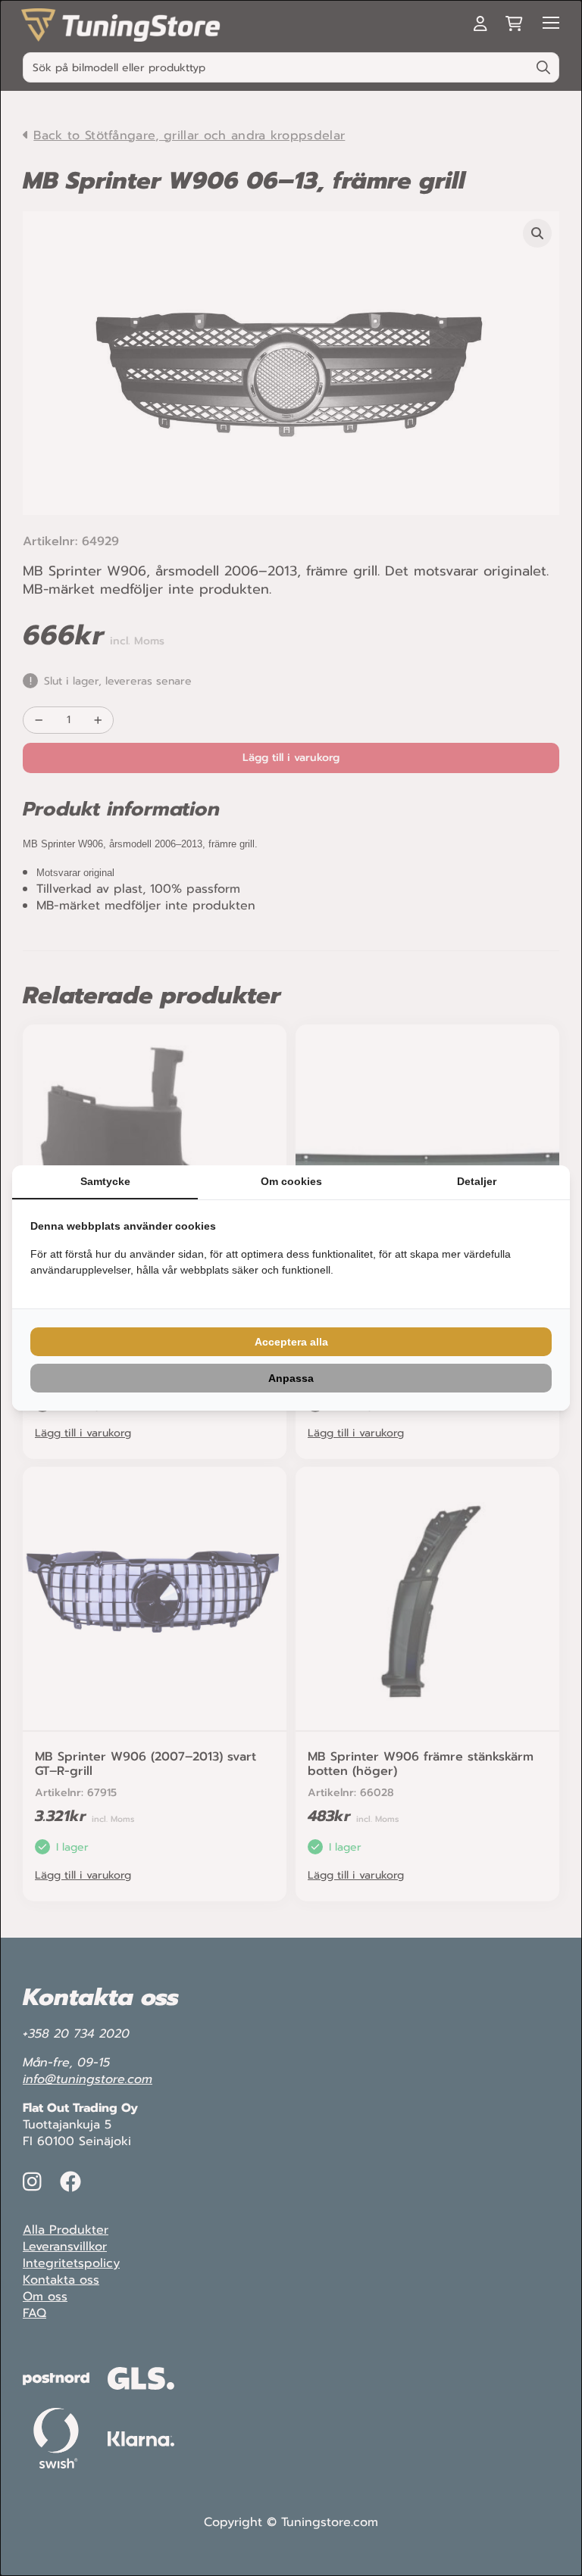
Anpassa (291, 1378)
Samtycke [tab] (105, 1181)
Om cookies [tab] (291, 1181)
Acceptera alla (291, 1342)
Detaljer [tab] (477, 1181)
